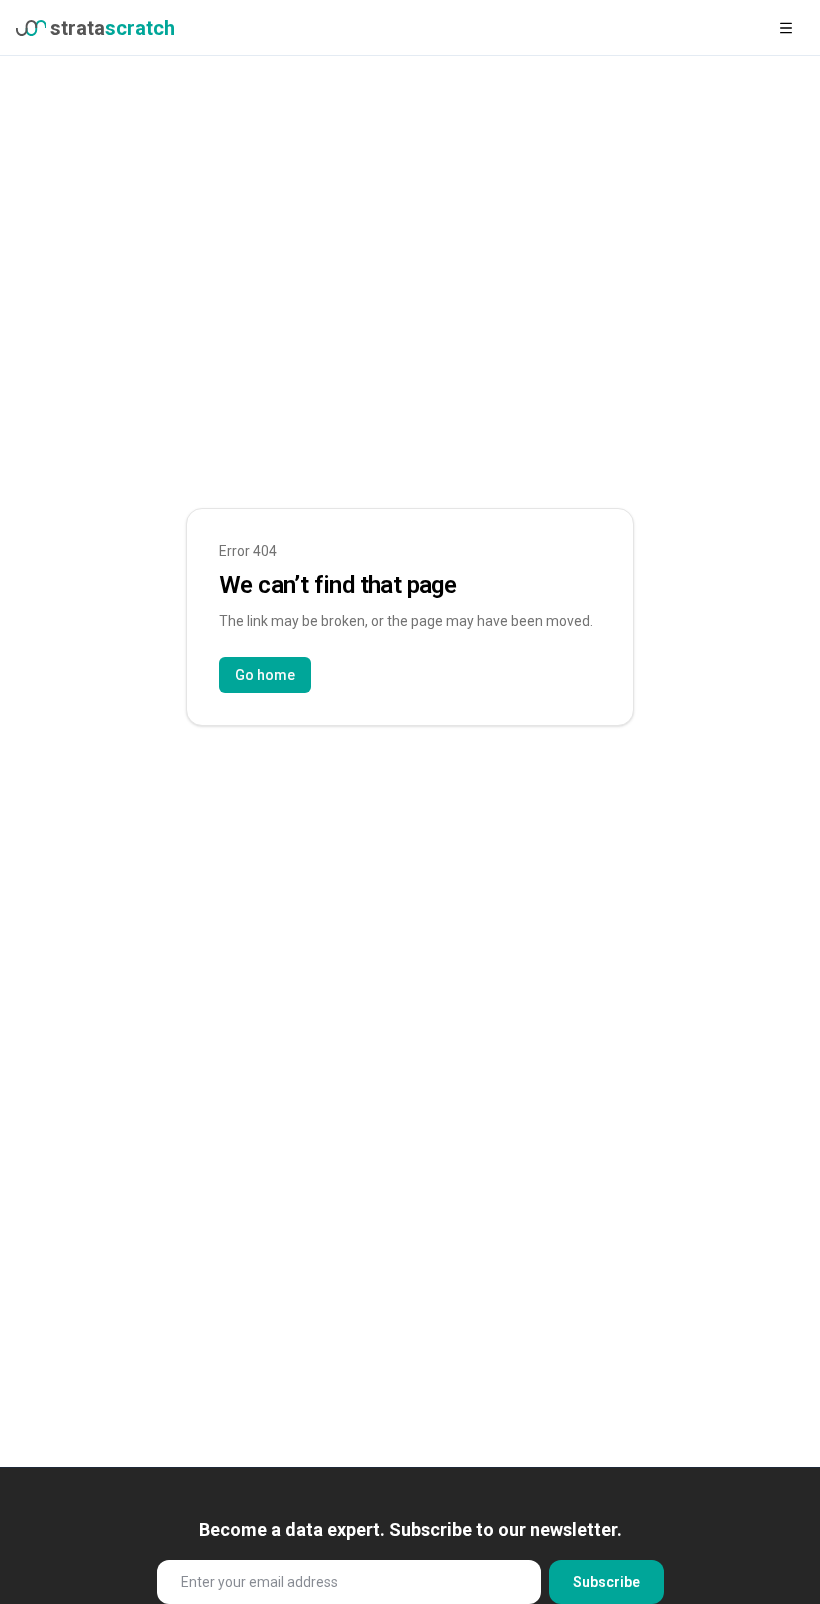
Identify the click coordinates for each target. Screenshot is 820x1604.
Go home (265, 675)
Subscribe (606, 1582)
